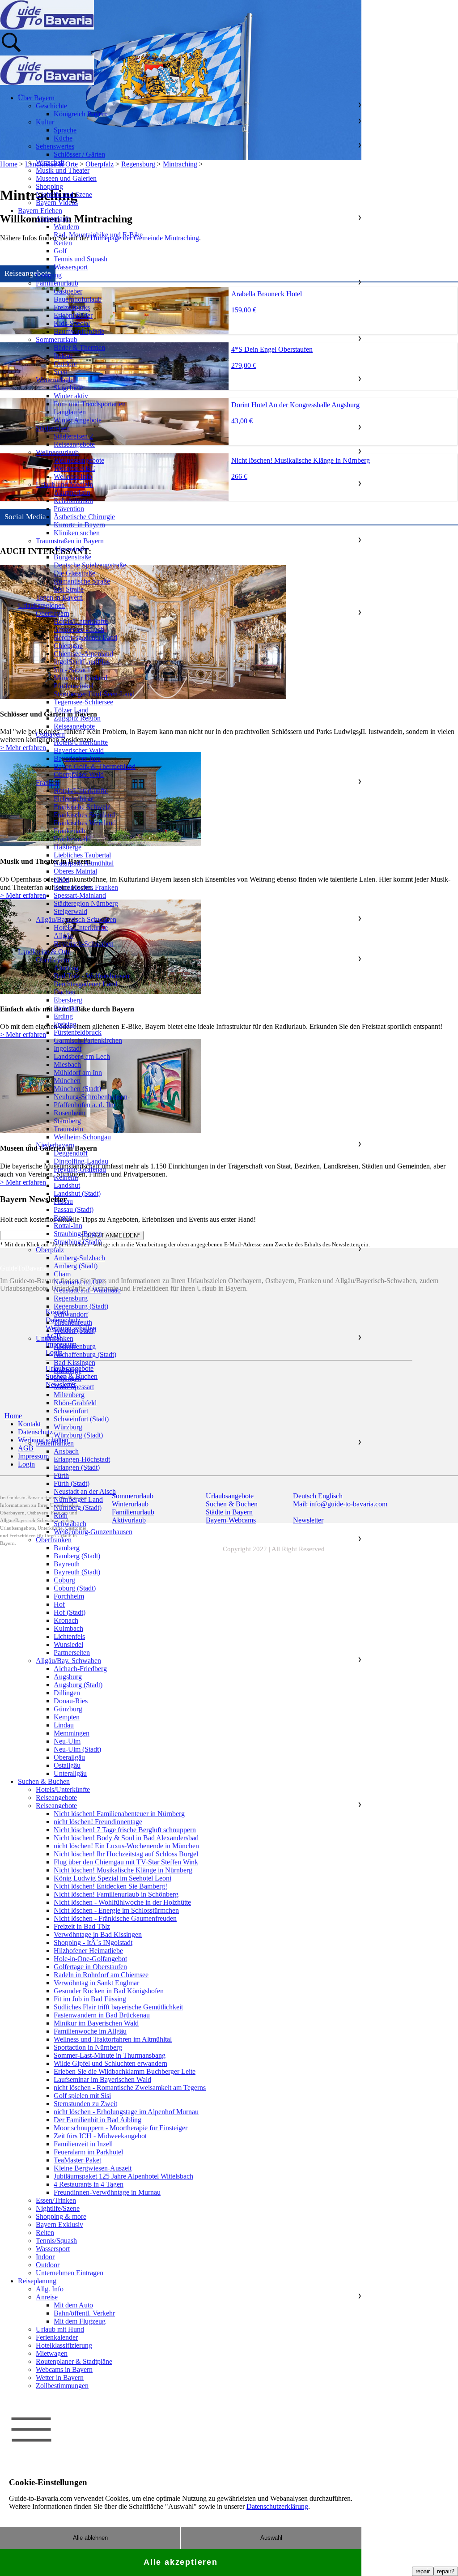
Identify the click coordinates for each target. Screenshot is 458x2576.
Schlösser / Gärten (79, 154)
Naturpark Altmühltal (84, 863)
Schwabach (70, 1524)
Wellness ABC (74, 468)
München (67, 1081)
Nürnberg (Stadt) (78, 1508)
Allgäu (63, 936)
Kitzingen (68, 1379)
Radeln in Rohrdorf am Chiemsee (101, 1975)
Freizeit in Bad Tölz (82, 1926)
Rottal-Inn (68, 1226)
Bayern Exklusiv (59, 2224)
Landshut (67, 1185)
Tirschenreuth (73, 1322)
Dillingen (67, 1693)
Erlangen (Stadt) (77, 1467)
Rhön (61, 879)
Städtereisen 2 (73, 436)
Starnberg (67, 1121)
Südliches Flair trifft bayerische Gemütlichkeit (118, 2007)
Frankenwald (72, 839)
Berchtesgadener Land (85, 638)
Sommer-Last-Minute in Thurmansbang (110, 2055)
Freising (65, 1024)
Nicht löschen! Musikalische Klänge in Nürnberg (123, 1870)
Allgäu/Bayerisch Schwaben (76, 919)
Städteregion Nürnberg (86, 903)
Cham (62, 1274)
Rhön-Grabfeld (75, 1403)
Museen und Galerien (66, 178)
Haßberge (68, 847)
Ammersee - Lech (79, 629)
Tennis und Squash (81, 259)
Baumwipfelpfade (79, 331)
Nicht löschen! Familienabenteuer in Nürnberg (119, 1814)
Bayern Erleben (40, 211)
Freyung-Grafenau (80, 1169)
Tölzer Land (71, 710)
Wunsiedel (68, 1644)
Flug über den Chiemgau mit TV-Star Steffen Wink (126, 1862)
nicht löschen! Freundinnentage (98, 1822)
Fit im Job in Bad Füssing (90, 1999)
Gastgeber (68, 291)
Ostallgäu (67, 1765)
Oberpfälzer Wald (79, 774)
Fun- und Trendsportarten (90, 404)
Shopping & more (61, 2216)
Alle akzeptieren (181, 2562)
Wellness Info (73, 476)
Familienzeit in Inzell (83, 2144)
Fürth (61, 1475)
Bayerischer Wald (79, 750)
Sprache (65, 130)
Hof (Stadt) (70, 1612)
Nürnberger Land (78, 1499)
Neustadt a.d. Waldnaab (87, 1290)
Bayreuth (67, 1564)
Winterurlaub (54, 380)
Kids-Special (72, 323)
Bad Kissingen (74, 1363)
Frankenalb (70, 831)
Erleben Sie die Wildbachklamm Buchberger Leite (125, 2071)
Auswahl (271, 2538)
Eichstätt (66, 1008)
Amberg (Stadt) (76, 1266)
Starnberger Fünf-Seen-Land (94, 694)
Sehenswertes (55, 146)
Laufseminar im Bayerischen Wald (102, 2079)
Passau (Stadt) (74, 1209)
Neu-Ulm (67, 1741)
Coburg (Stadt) (75, 1588)
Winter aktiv (71, 396)
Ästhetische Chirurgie (84, 517)
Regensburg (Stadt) (81, 1306)
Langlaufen (70, 412)
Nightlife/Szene (58, 2208)
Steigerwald (70, 911)
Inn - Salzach (72, 670)
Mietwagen (52, 2353)
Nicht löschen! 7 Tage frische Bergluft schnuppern (125, 1830)
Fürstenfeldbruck (78, 1032)
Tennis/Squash (56, 2241)
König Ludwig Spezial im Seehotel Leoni (112, 1878)
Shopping (49, 186)
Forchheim (69, 1596)
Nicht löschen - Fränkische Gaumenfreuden (115, 1918)
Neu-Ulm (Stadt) (77, 1749)
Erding (63, 1016)
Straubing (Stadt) (78, 1242)
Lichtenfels (69, 1636)
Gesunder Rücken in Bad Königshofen (109, 1991)
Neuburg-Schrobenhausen (91, 1097)
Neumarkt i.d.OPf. (80, 1282)
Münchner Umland (81, 678)
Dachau (65, 992)
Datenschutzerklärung (277, 2506)
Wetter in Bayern (60, 2378)
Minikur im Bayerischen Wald (96, 2023)
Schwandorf (71, 1314)
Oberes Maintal (75, 871)
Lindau (64, 1725)
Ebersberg (68, 1000)
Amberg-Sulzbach (79, 1258)
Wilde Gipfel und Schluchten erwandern (110, 2063)
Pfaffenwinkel (74, 686)
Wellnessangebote (79, 460)
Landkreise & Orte (44, 952)
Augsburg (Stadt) (78, 1685)
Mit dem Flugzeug (80, 2321)
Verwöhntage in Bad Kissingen (98, 1934)
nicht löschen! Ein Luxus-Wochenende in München (126, 1846)
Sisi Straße (69, 589)
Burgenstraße (72, 557)
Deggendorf (71, 1153)
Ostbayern (50, 734)
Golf (60, 251)
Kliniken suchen (77, 533)
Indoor (63, 356)
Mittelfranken (55, 1443)
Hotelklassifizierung (64, 2345)
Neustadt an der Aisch (85, 1491)
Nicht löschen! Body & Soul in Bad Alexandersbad (126, 1838)
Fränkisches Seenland (84, 815)
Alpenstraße (71, 549)
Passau (63, 1201)
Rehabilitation (73, 501)
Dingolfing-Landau (81, 1161)
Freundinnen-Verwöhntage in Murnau (107, 2192)
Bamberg (67, 1548)
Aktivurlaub (53, 219)
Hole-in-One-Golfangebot (90, 1959)
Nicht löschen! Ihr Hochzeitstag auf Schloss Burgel (126, 1854)
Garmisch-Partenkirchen (88, 1040)
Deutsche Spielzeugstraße (90, 565)
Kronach (66, 1620)
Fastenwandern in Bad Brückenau (102, 2015)
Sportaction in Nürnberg (88, 2047)
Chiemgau (68, 646)
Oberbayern (53, 613)
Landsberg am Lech (82, 1056)
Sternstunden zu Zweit (85, 2104)
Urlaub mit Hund (60, 2329)
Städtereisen (53, 428)
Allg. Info (50, 2289)
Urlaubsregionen (41, 605)
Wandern (66, 227)
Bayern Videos (57, 203)
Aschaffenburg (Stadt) (85, 1354)
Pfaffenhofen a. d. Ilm (85, 1105)
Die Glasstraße (74, 573)
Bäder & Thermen (79, 348)
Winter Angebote (78, 420)
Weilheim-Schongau (82, 1137)
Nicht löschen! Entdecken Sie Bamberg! (110, 1886)
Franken (47, 783)
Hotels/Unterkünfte (81, 621)
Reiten (63, 243)
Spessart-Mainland (80, 895)
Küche (63, 138)
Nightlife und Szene (64, 194)
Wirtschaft (50, 162)
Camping (49, 275)
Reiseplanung (37, 2281)
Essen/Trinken (56, 2200)
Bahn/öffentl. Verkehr (84, 2313)
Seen (61, 372)
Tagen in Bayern (59, 597)
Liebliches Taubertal (82, 855)
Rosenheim (70, 1113)
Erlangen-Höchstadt (82, 1459)
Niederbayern (55, 1145)
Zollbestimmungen (62, 2386)
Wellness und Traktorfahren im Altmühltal (113, 2039)
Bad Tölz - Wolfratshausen (91, 976)
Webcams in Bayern (64, 2369)
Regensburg (71, 1298)
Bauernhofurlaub (78, 299)
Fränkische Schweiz (82, 807)
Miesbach (67, 1064)
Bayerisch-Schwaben (84, 944)
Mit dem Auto (73, 2305)
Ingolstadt (68, 1048)
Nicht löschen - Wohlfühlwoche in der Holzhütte (122, 1902)
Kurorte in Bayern (79, 525)
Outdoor (66, 364)
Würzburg (68, 1427)
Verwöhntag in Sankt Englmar (96, 1983)
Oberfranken (54, 1540)
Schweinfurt (71, 1411)
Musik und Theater (63, 170)
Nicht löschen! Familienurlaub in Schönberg (116, 1894)
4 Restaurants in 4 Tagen (89, 2184)
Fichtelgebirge (74, 799)
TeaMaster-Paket (77, 2160)
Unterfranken (55, 1338)
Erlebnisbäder (73, 315)
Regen (63, 1218)
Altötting (66, 968)
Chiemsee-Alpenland (83, 654)
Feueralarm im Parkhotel (88, 2152)
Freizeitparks (72, 307)
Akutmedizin (72, 493)
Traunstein (68, 1129)
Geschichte (51, 106)
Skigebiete (68, 388)
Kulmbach (68, 1628)
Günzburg (68, 1709)
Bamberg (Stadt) (77, 1556)
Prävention (69, 509)
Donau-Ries (71, 1701)
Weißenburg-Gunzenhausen (93, 1532)
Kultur (45, 122)
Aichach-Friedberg (80, 1669)
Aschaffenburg (75, 1346)
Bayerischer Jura (77, 758)
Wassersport (71, 267)
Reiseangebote (74, 444)
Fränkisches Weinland (85, 823)
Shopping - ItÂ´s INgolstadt (93, 1943)
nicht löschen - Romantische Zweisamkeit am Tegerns (130, 2088)
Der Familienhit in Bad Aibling (98, 2120)
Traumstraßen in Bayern (70, 541)
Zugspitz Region (77, 718)
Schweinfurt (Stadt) (81, 1419)
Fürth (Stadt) (72, 1483)
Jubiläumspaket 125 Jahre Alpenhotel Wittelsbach (123, 2176)
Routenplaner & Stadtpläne (74, 2361)
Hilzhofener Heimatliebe (88, 1951)
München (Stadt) (77, 1089)
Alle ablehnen (90, 2538)
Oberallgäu (69, 1757)
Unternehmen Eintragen (70, 2273)
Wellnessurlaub (57, 452)
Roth (61, 1516)
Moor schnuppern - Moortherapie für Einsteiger (121, 2128)
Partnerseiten (72, 1653)
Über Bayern (36, 98)
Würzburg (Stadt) (78, 1435)
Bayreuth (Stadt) (77, 1572)
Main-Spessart (74, 1387)
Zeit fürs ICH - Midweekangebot (100, 2136)
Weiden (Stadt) (75, 1330)
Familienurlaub (57, 283)
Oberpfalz (50, 1250)
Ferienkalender (57, 2337)
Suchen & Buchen (44, 1781)
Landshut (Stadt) (77, 1193)
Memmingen (72, 1733)
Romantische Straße (82, 581)
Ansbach (66, 1451)
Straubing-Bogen (78, 1234)
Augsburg (68, 1677)
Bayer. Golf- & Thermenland (95, 766)
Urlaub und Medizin (64, 484)
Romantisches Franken (86, 887)
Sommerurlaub (57, 339)
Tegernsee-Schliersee (83, 702)
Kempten (67, 1717)
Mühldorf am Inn (78, 1073)
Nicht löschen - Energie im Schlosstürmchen (116, 1910)
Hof (59, 1604)
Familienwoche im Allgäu (90, 2031)
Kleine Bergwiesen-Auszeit (93, 2168)
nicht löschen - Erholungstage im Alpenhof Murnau (126, 2112)
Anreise (47, 2297)
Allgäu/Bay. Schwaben (68, 1661)
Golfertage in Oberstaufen (90, 1967)
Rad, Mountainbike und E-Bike (98, 235)
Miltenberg (69, 1395)
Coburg (64, 1580)
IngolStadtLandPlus (82, 662)
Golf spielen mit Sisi (82, 2096)
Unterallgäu (70, 1773)
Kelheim (66, 1177)
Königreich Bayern (81, 114)
